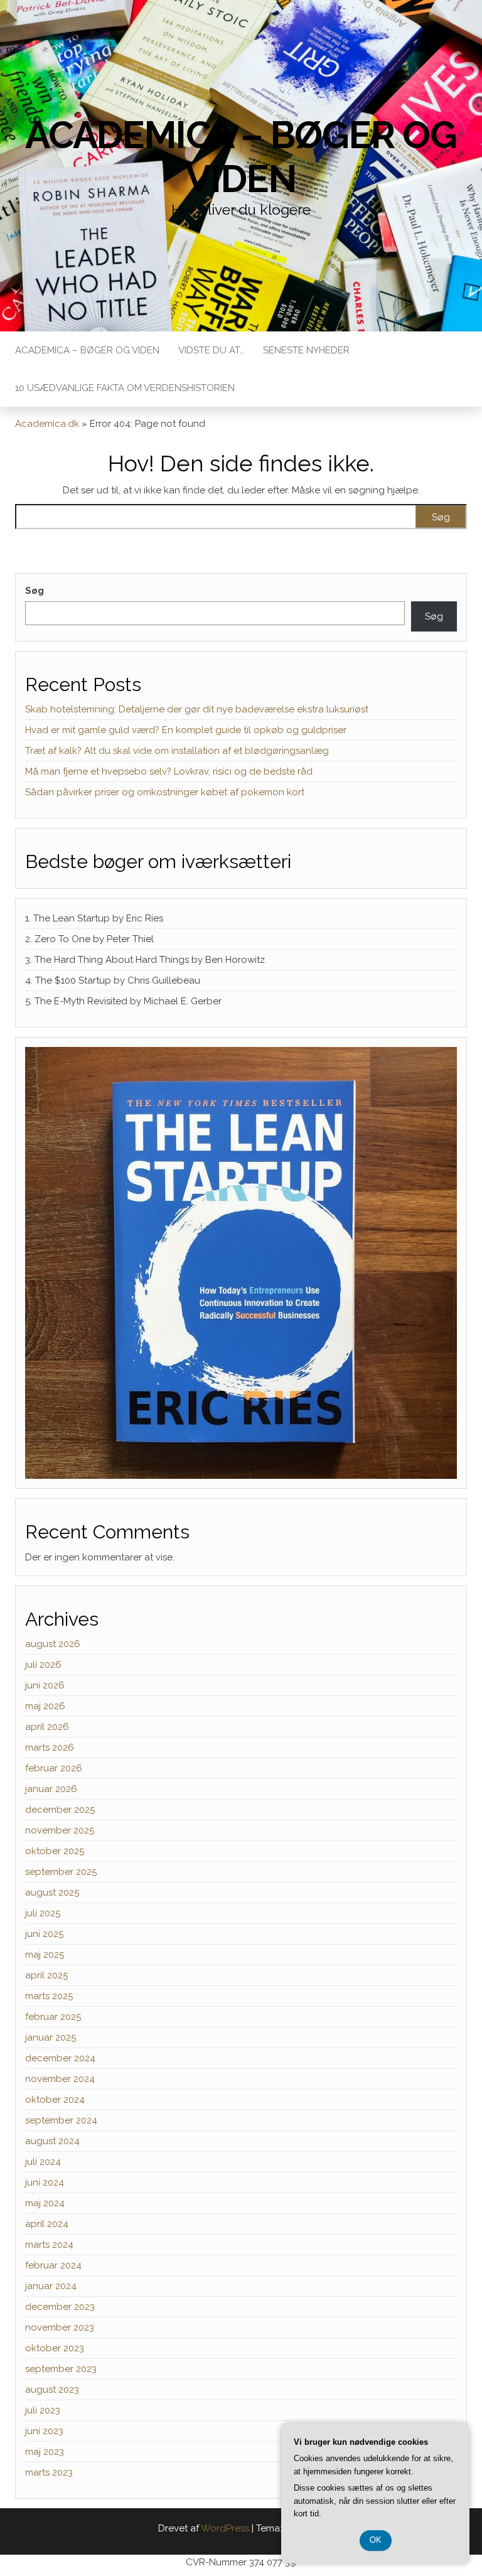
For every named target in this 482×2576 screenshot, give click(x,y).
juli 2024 (43, 2162)
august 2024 (52, 2141)
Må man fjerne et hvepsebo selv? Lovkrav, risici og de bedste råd (169, 771)
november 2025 (60, 1830)
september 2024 (61, 2120)
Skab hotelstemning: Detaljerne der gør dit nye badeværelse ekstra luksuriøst (197, 709)
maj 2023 (45, 2452)
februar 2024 (53, 2265)
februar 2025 (53, 2017)
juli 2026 (43, 1665)
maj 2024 (45, 2203)
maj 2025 (45, 1955)
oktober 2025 (55, 1851)
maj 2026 (45, 1706)
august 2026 (53, 1644)
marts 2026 (50, 1747)
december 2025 (60, 1810)
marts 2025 (49, 1996)
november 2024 (60, 2079)
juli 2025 (43, 1913)
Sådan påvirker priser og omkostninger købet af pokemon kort (165, 792)
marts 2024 (49, 2245)
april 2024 (47, 2224)
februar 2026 (54, 1768)
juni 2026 (45, 1685)
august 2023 (52, 2390)
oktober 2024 (55, 2100)
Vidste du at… (211, 350)
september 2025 (61, 1872)
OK (376, 2540)
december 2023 (60, 2307)
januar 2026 (51, 1789)
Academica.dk (47, 424)
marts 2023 (49, 2472)
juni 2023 (44, 2431)
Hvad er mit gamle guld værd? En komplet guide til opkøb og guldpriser (186, 730)
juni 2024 (45, 2182)
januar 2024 (51, 2286)
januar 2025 (51, 2037)
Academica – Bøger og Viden (241, 157)
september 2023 (61, 2369)
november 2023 (60, 2327)
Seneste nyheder (306, 350)
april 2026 (47, 1727)
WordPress (225, 2528)
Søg (35, 591)
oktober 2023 (55, 2348)
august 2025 (52, 1892)
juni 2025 (44, 1934)
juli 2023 (43, 2410)
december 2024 (60, 2058)
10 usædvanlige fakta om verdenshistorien (125, 388)
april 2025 (46, 1975)
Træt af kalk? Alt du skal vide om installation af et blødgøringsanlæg (177, 751)
